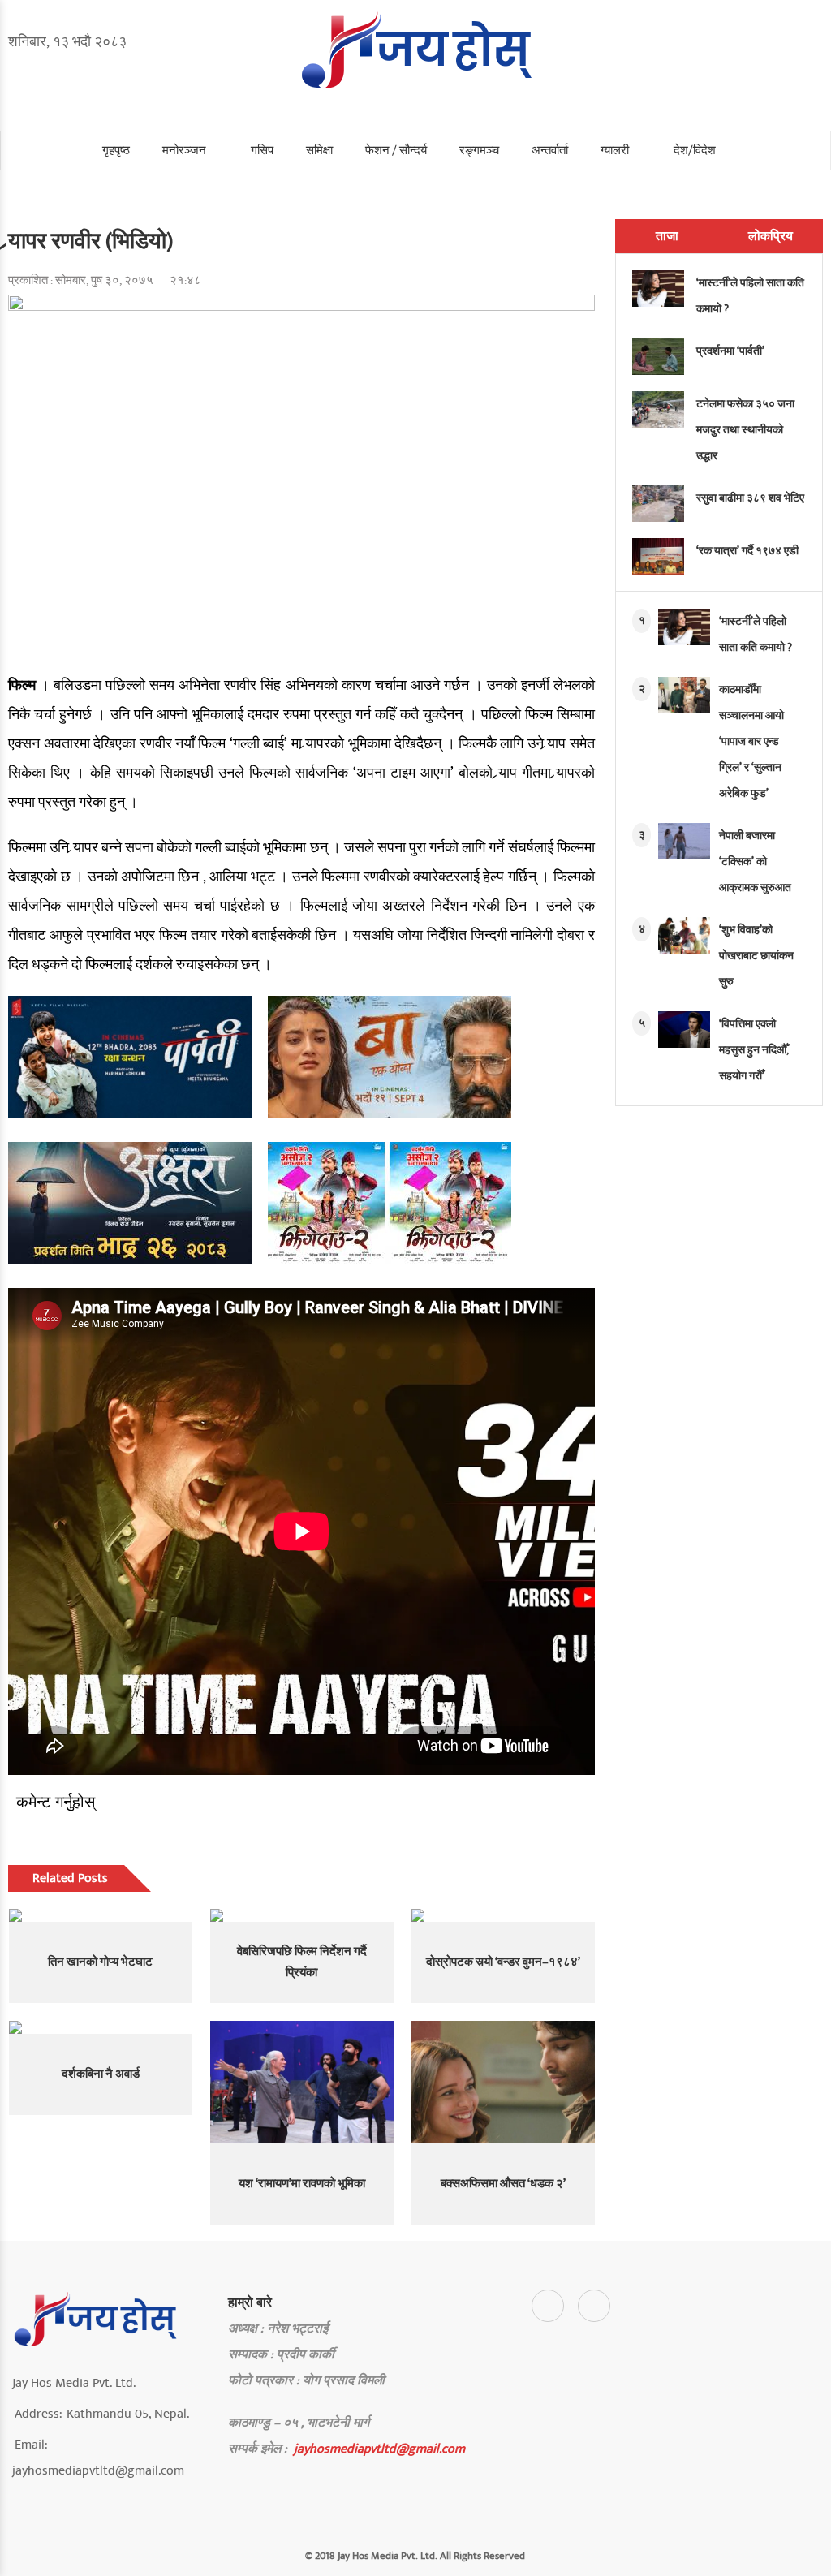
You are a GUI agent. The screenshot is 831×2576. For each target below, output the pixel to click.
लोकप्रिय (771, 236)
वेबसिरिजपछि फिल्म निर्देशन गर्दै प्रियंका (302, 1962)
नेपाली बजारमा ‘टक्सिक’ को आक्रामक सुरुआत (755, 862)
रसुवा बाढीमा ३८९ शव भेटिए (750, 498)
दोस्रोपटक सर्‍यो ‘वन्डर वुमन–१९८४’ (503, 1962)
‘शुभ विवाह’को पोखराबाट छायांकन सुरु (756, 956)
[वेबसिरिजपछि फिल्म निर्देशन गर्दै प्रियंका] (302, 1915)
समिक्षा (319, 151)
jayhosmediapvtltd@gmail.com (379, 2449)
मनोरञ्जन (184, 151)
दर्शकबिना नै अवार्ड (101, 2074)
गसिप (262, 151)
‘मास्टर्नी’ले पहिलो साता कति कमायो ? (750, 296)
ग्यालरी (615, 151)
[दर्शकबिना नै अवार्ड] (101, 2027)
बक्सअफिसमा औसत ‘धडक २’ (503, 2184)
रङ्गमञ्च (479, 151)
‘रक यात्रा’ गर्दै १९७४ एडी (747, 551)
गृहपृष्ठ (116, 151)
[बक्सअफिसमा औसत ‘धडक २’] (503, 2082)
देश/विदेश (695, 151)
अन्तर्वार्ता (550, 151)
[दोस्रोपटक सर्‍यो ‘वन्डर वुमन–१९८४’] (503, 1915)
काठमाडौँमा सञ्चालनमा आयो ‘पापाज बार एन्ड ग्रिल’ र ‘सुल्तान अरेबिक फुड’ (751, 741)
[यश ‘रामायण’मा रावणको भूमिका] (302, 2082)
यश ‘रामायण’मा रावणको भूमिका (302, 2184)
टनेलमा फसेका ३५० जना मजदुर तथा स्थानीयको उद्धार (745, 430)
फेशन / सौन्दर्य (396, 151)
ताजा (667, 236)
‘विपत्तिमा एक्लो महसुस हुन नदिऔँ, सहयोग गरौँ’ (754, 1050)
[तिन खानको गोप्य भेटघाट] (101, 1915)
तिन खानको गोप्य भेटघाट (100, 1962)
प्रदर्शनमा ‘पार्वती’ (730, 351)
